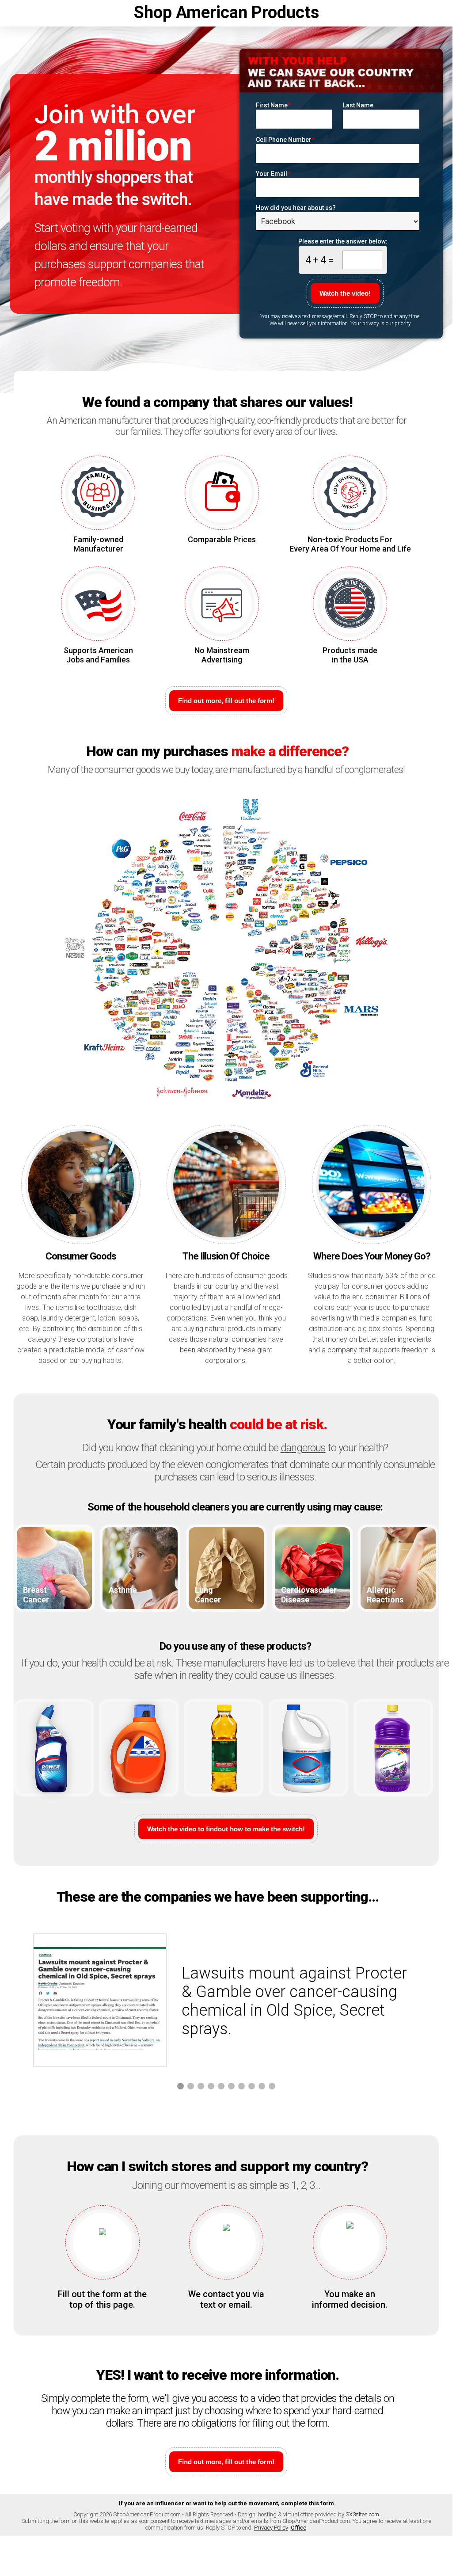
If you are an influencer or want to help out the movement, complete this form (226, 2503)
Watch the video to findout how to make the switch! (226, 1829)
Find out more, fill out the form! (226, 701)
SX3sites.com (362, 2514)
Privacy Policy (271, 2528)
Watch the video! (345, 293)
